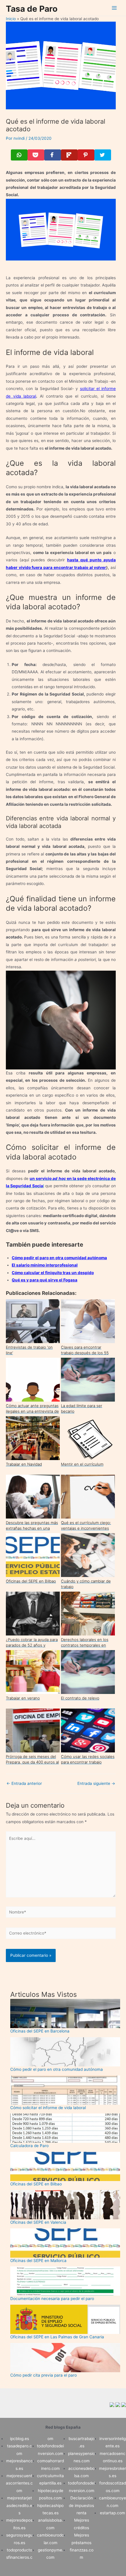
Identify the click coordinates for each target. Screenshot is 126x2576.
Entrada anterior (24, 1784)
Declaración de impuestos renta (81, 2505)
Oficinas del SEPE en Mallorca (38, 2261)
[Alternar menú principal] (114, 8)
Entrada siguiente (96, 1784)
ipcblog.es (19, 2439)
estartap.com (113, 2513)
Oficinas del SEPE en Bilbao (36, 2184)
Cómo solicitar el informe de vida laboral (48, 2108)
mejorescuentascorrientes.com (19, 2483)
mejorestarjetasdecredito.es (19, 2505)
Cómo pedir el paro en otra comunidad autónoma (59, 1258)
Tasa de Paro (32, 9)
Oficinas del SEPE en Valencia (38, 2222)
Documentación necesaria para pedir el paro (52, 2299)
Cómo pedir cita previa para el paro (44, 2375)
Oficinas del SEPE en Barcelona (40, 2031)
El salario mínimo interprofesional (45, 1265)
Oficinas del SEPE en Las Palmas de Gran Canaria (57, 2337)
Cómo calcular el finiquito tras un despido (53, 1273)
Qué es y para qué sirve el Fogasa (45, 1280)
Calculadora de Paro (29, 2146)
